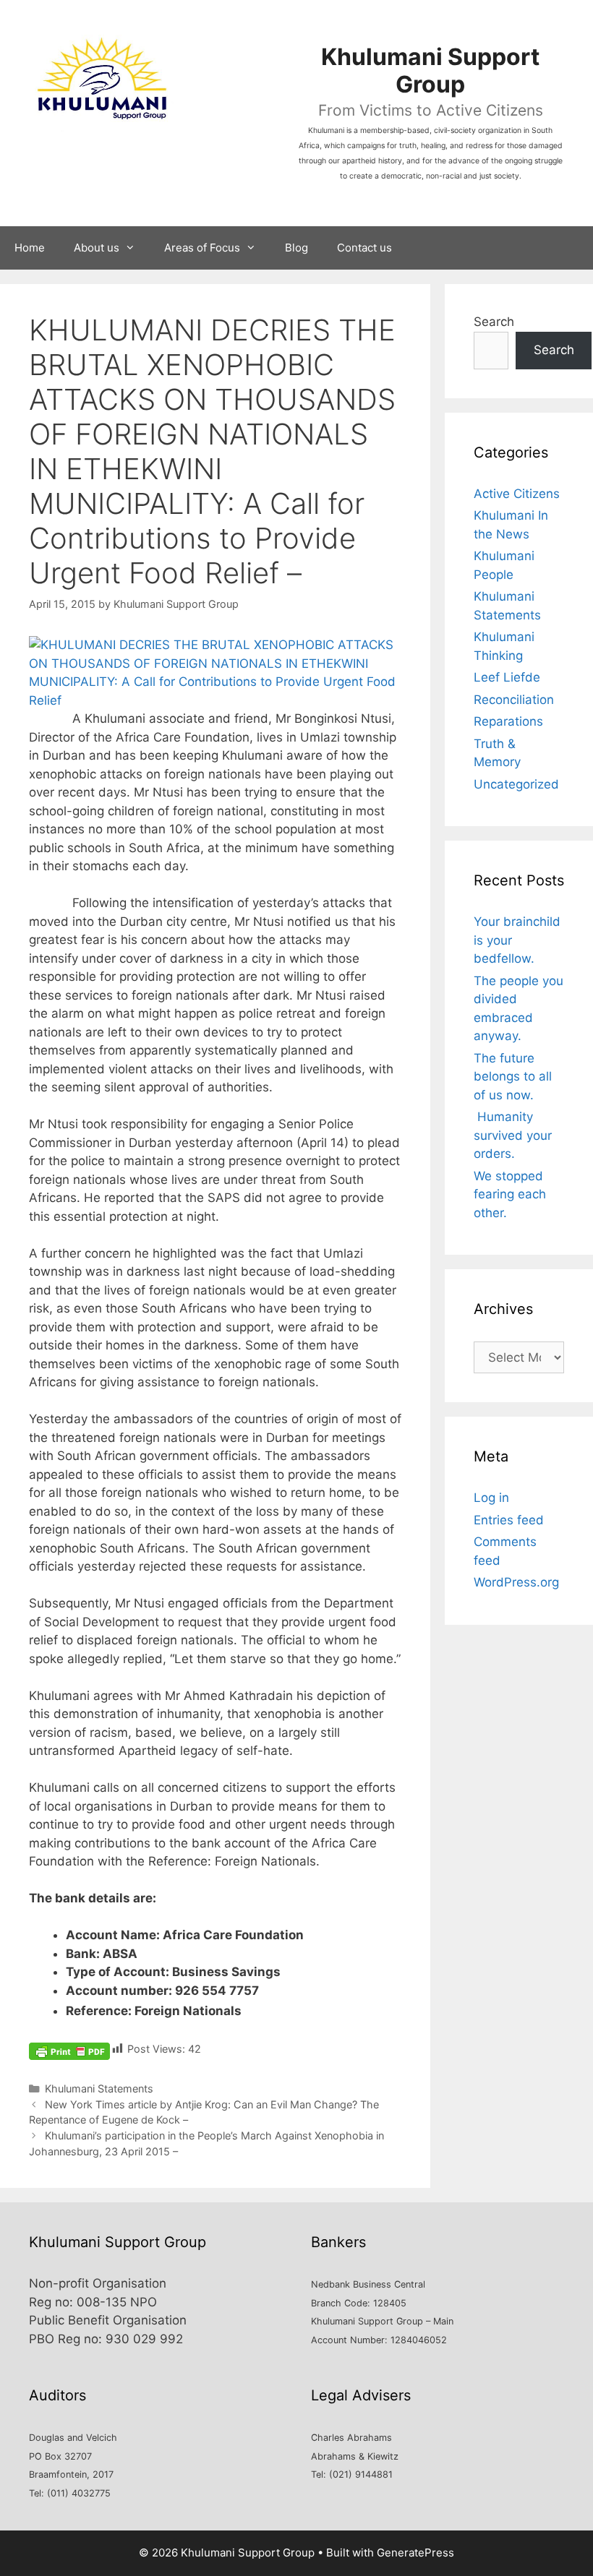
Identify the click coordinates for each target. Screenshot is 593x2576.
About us (97, 248)
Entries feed (509, 1520)
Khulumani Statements (99, 2088)
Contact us (364, 248)
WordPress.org (516, 1582)
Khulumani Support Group (430, 70)
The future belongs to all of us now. (513, 1077)
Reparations (508, 721)
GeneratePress (415, 2553)
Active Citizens (517, 494)
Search (494, 322)
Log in (491, 1498)
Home (30, 248)
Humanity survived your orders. (513, 1135)
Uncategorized (516, 784)
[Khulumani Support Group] (101, 79)
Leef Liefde (507, 677)
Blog (296, 248)
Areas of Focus (202, 248)
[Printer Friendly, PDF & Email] (69, 2050)
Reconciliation (514, 700)
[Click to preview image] (215, 700)
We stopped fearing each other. (510, 1194)
